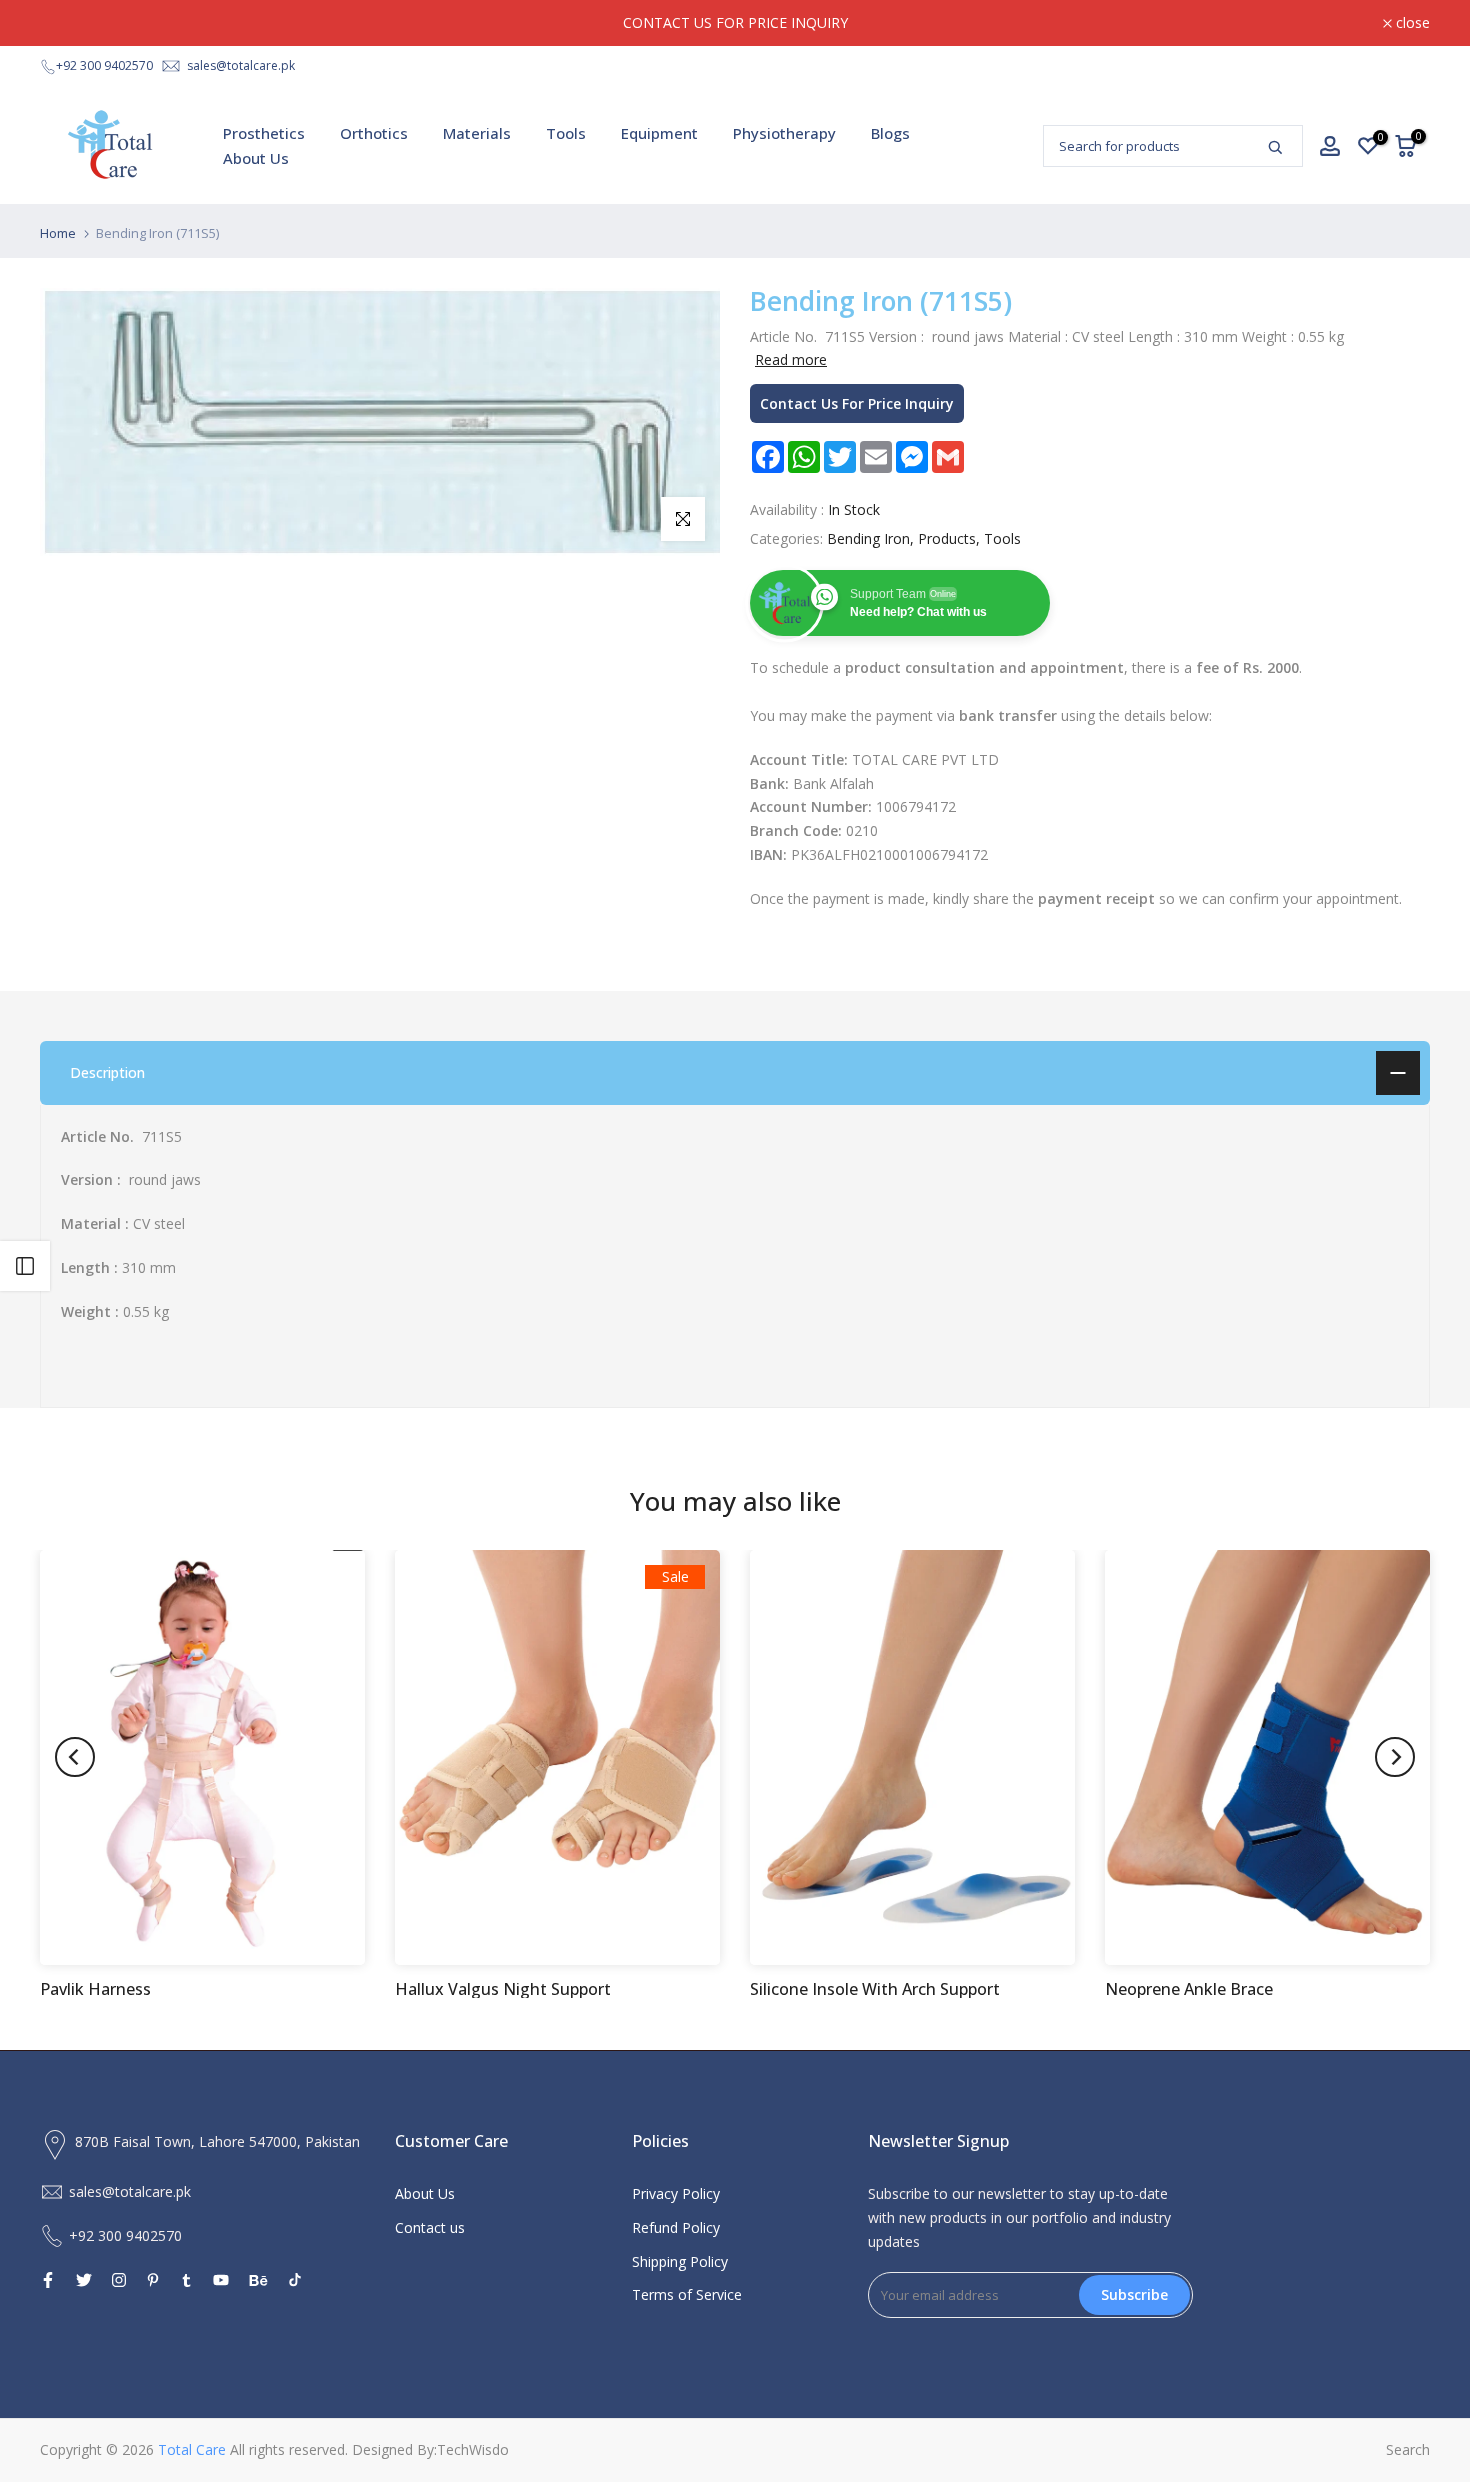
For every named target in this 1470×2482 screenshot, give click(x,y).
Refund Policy (676, 2227)
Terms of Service (687, 2294)
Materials (477, 133)
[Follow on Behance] (258, 2280)
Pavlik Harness (95, 1989)
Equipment (659, 133)
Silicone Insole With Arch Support (875, 1989)
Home (58, 233)
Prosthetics (264, 133)
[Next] (1395, 1757)
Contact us (430, 2227)
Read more (791, 360)
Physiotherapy (784, 133)
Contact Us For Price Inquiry (857, 403)
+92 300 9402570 (104, 65)
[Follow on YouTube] (221, 2280)
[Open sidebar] (25, 1266)
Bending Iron (868, 538)
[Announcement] (735, 23)
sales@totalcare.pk (241, 65)
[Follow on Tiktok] (295, 2280)
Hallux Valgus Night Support (503, 1989)
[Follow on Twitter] (84, 2280)
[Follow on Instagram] (119, 2280)
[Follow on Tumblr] (186, 2280)
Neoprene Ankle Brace (1189, 1989)
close (68, 23)
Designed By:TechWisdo (430, 2449)
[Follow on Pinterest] (153, 2280)
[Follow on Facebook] (48, 2280)
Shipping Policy (680, 2261)
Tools (566, 133)
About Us (256, 158)
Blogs (890, 133)
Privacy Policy (676, 2193)
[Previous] (75, 1757)
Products (947, 538)
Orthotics (374, 133)
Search (1408, 2449)
